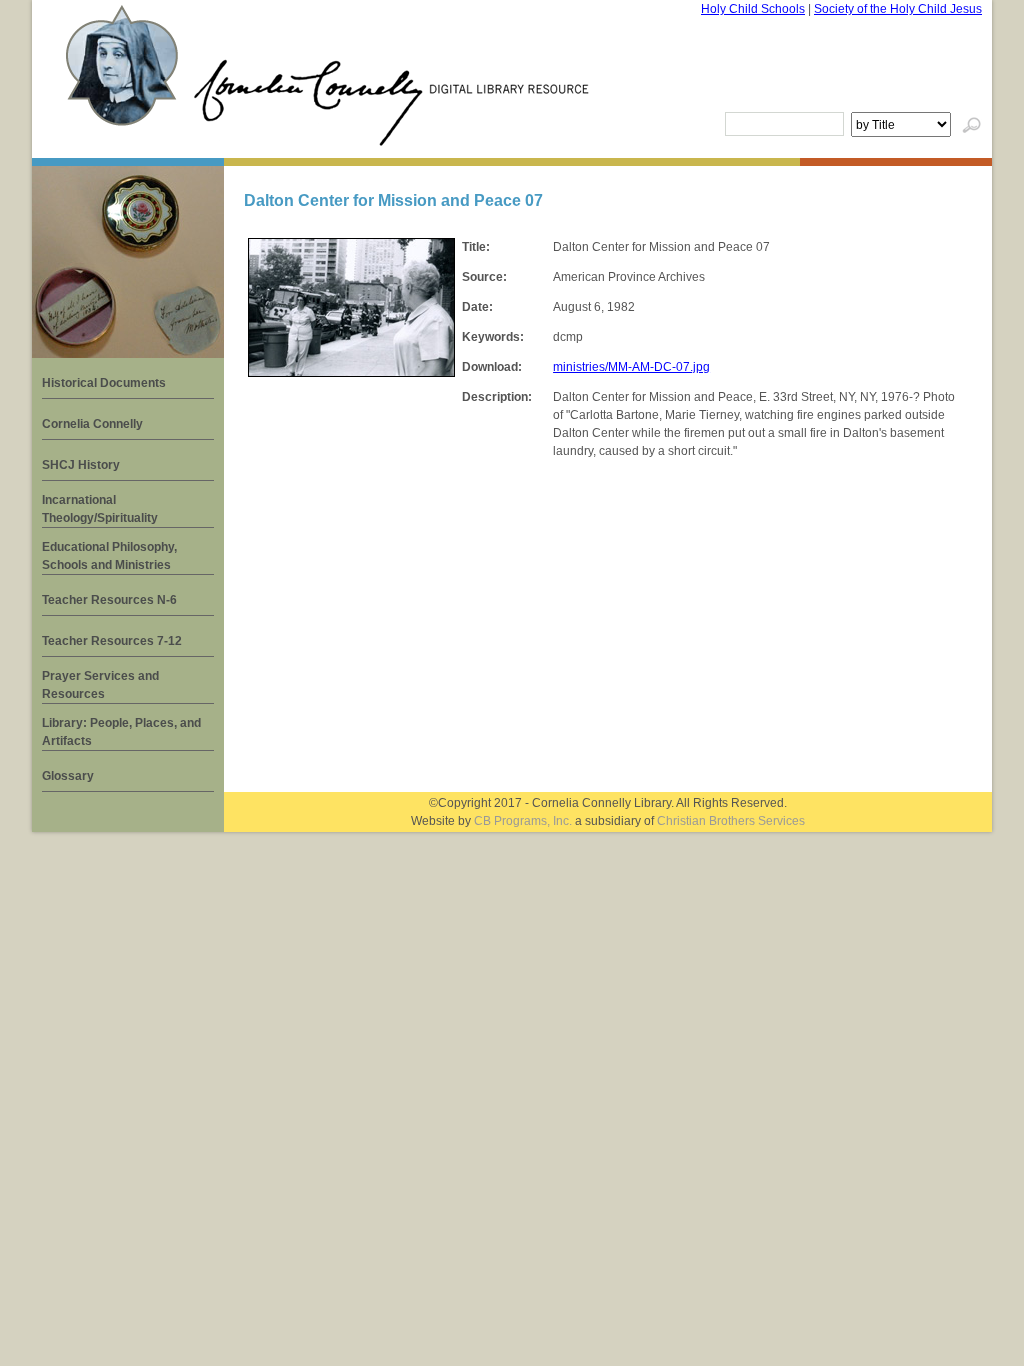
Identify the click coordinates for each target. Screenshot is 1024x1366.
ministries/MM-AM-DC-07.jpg (631, 367)
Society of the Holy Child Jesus (898, 9)
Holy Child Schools (753, 9)
